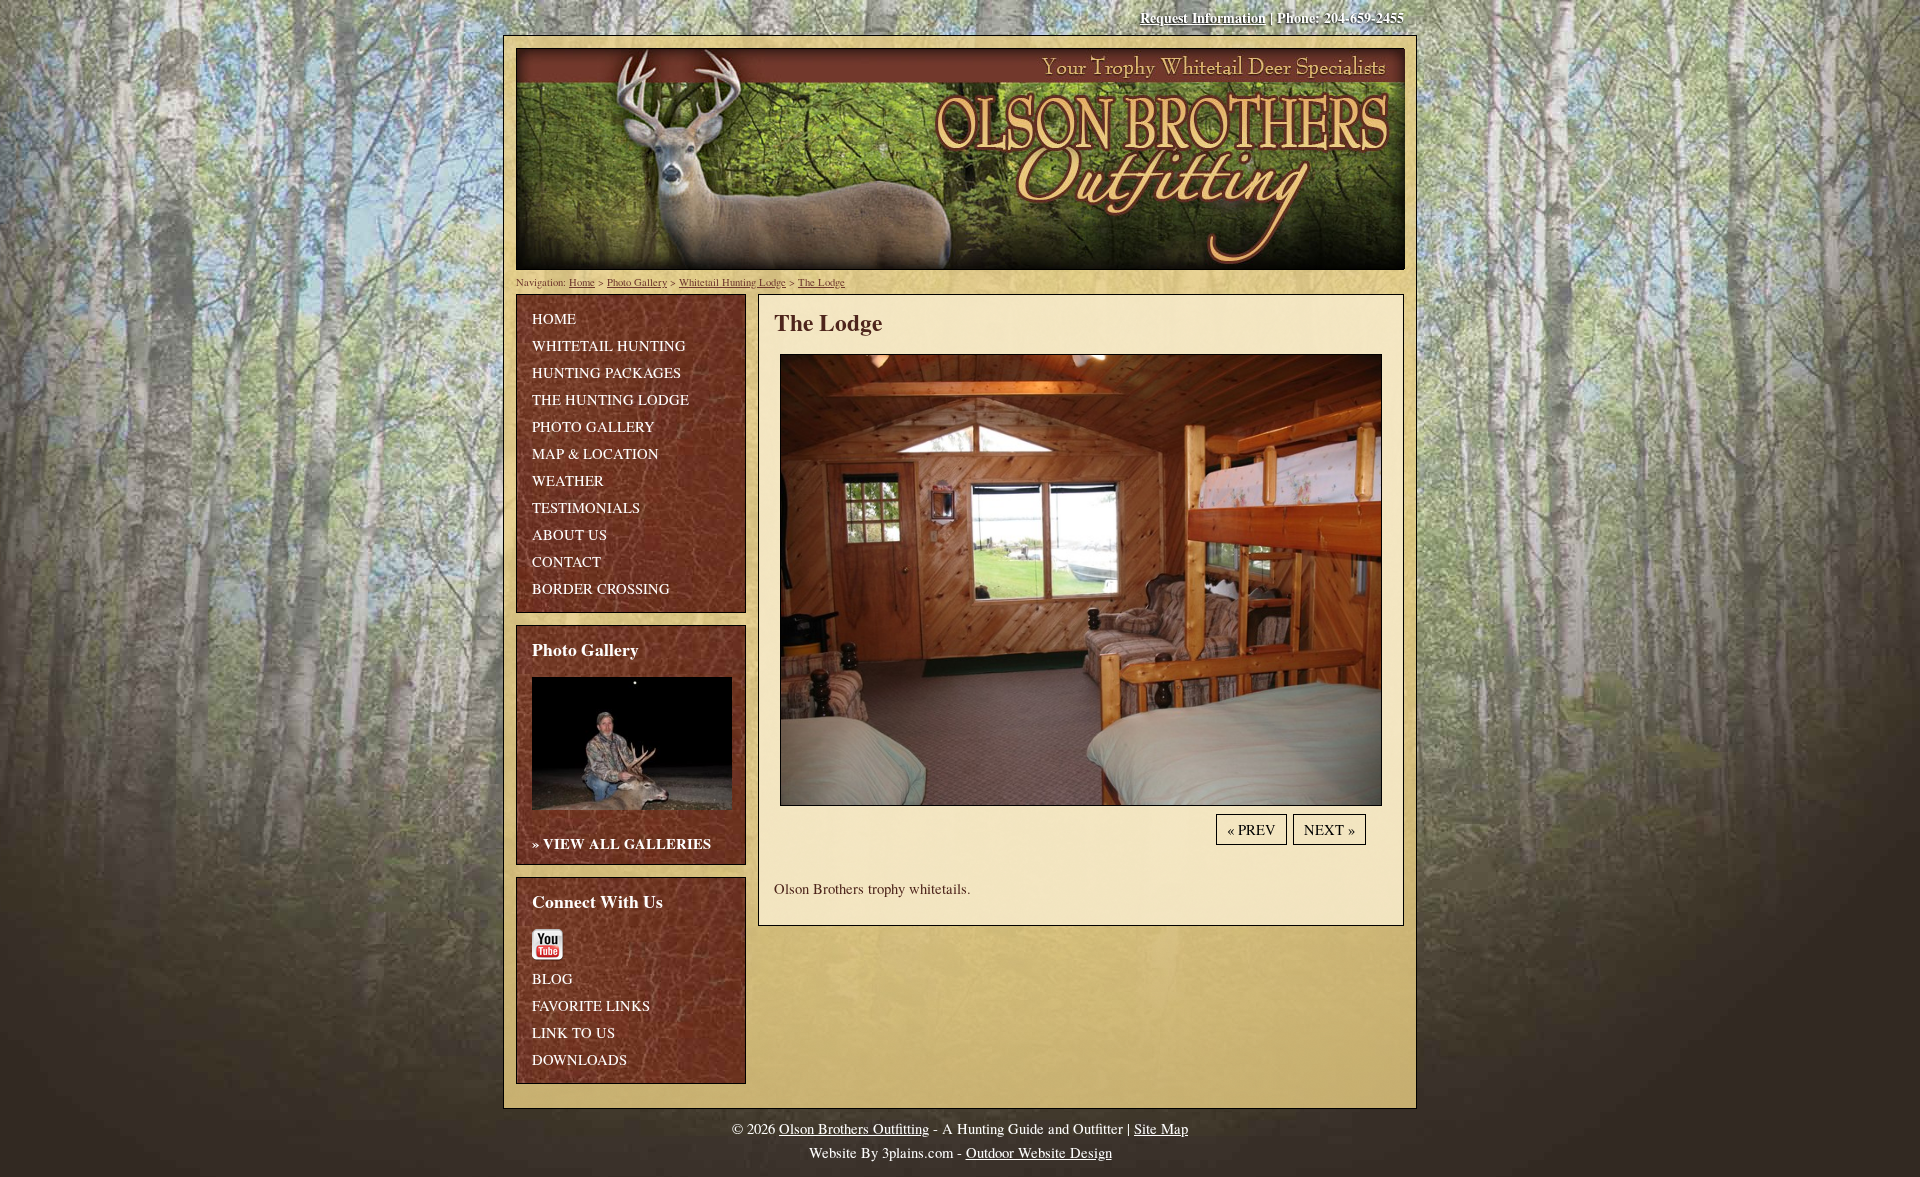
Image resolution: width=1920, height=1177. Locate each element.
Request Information (1203, 17)
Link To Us (573, 1032)
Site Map (1161, 1128)
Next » (1329, 829)
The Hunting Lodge (610, 399)
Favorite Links (591, 1005)
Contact (566, 561)
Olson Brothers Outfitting (854, 1128)
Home (582, 282)
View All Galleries (627, 843)
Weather (568, 480)
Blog (552, 978)
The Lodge (821, 282)
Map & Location (595, 453)
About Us (569, 534)
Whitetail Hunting (609, 345)
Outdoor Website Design (1039, 1152)
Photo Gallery (637, 282)
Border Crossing (601, 588)
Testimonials (586, 507)
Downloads (579, 1059)
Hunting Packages (606, 372)
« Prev (1251, 829)
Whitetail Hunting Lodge (732, 282)
